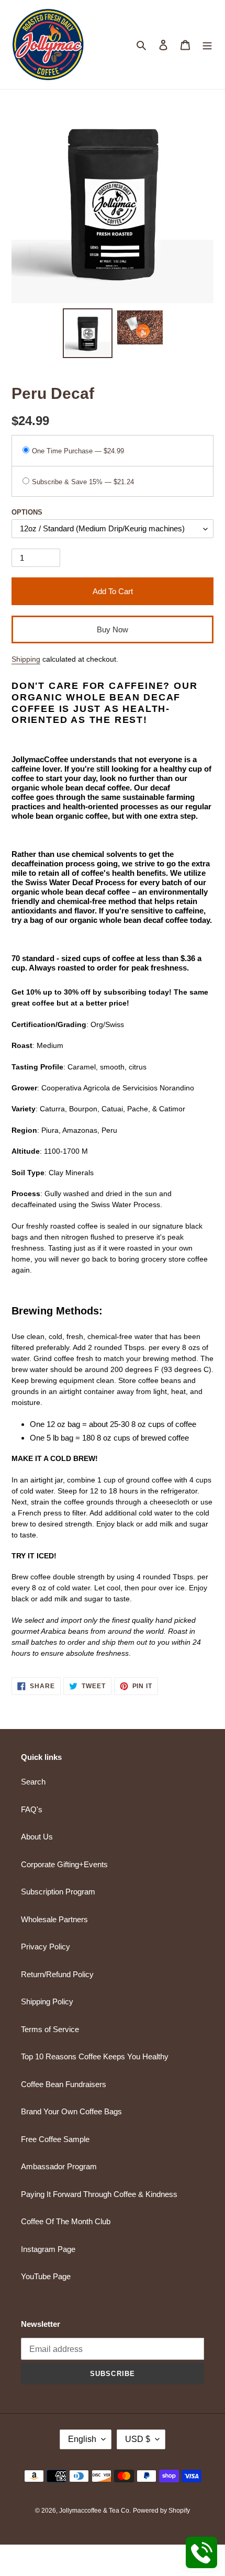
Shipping (26, 659)
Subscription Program (58, 1892)
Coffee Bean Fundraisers (64, 2084)
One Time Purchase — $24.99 (78, 451)
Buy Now (113, 629)
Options (27, 512)
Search (33, 1782)
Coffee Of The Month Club (66, 2221)
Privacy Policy (46, 1947)
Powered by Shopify (161, 2511)
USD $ (138, 2439)
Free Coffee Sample (55, 2139)
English (82, 2439)
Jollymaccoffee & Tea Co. (95, 2511)
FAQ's (32, 1809)
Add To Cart (113, 591)
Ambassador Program (59, 2166)
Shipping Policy (47, 2001)
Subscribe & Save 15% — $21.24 (83, 482)
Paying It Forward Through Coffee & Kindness (99, 2194)
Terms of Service (50, 2029)
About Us (37, 1837)
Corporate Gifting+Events (64, 1864)
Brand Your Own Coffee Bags (71, 2111)
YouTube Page (46, 2276)
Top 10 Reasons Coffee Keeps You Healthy (95, 2056)
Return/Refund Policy (57, 1974)
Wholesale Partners (54, 1919)
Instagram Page (48, 2249)
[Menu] (207, 45)
